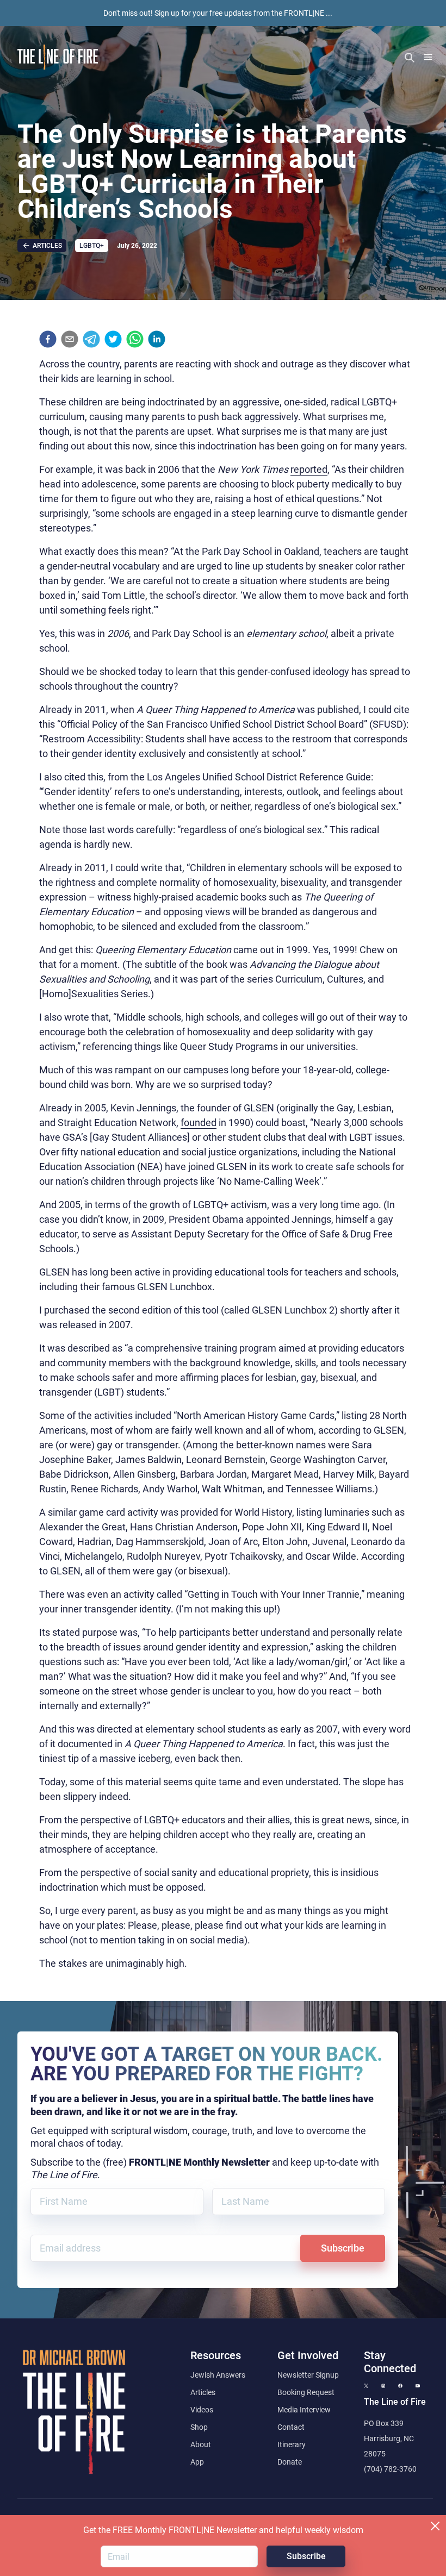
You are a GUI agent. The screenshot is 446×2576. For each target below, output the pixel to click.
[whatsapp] (135, 339)
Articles (203, 2392)
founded (199, 1123)
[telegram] (91, 339)
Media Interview (304, 2410)
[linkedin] (157, 339)
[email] (70, 339)
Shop (199, 2427)
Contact (291, 2427)
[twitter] (113, 339)
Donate (290, 2462)
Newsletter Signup (308, 2375)
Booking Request (306, 2392)
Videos (202, 2410)
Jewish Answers (218, 2375)
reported (309, 469)
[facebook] (48, 339)
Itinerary (292, 2444)
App (197, 2462)
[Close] (435, 2526)
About (201, 2444)
